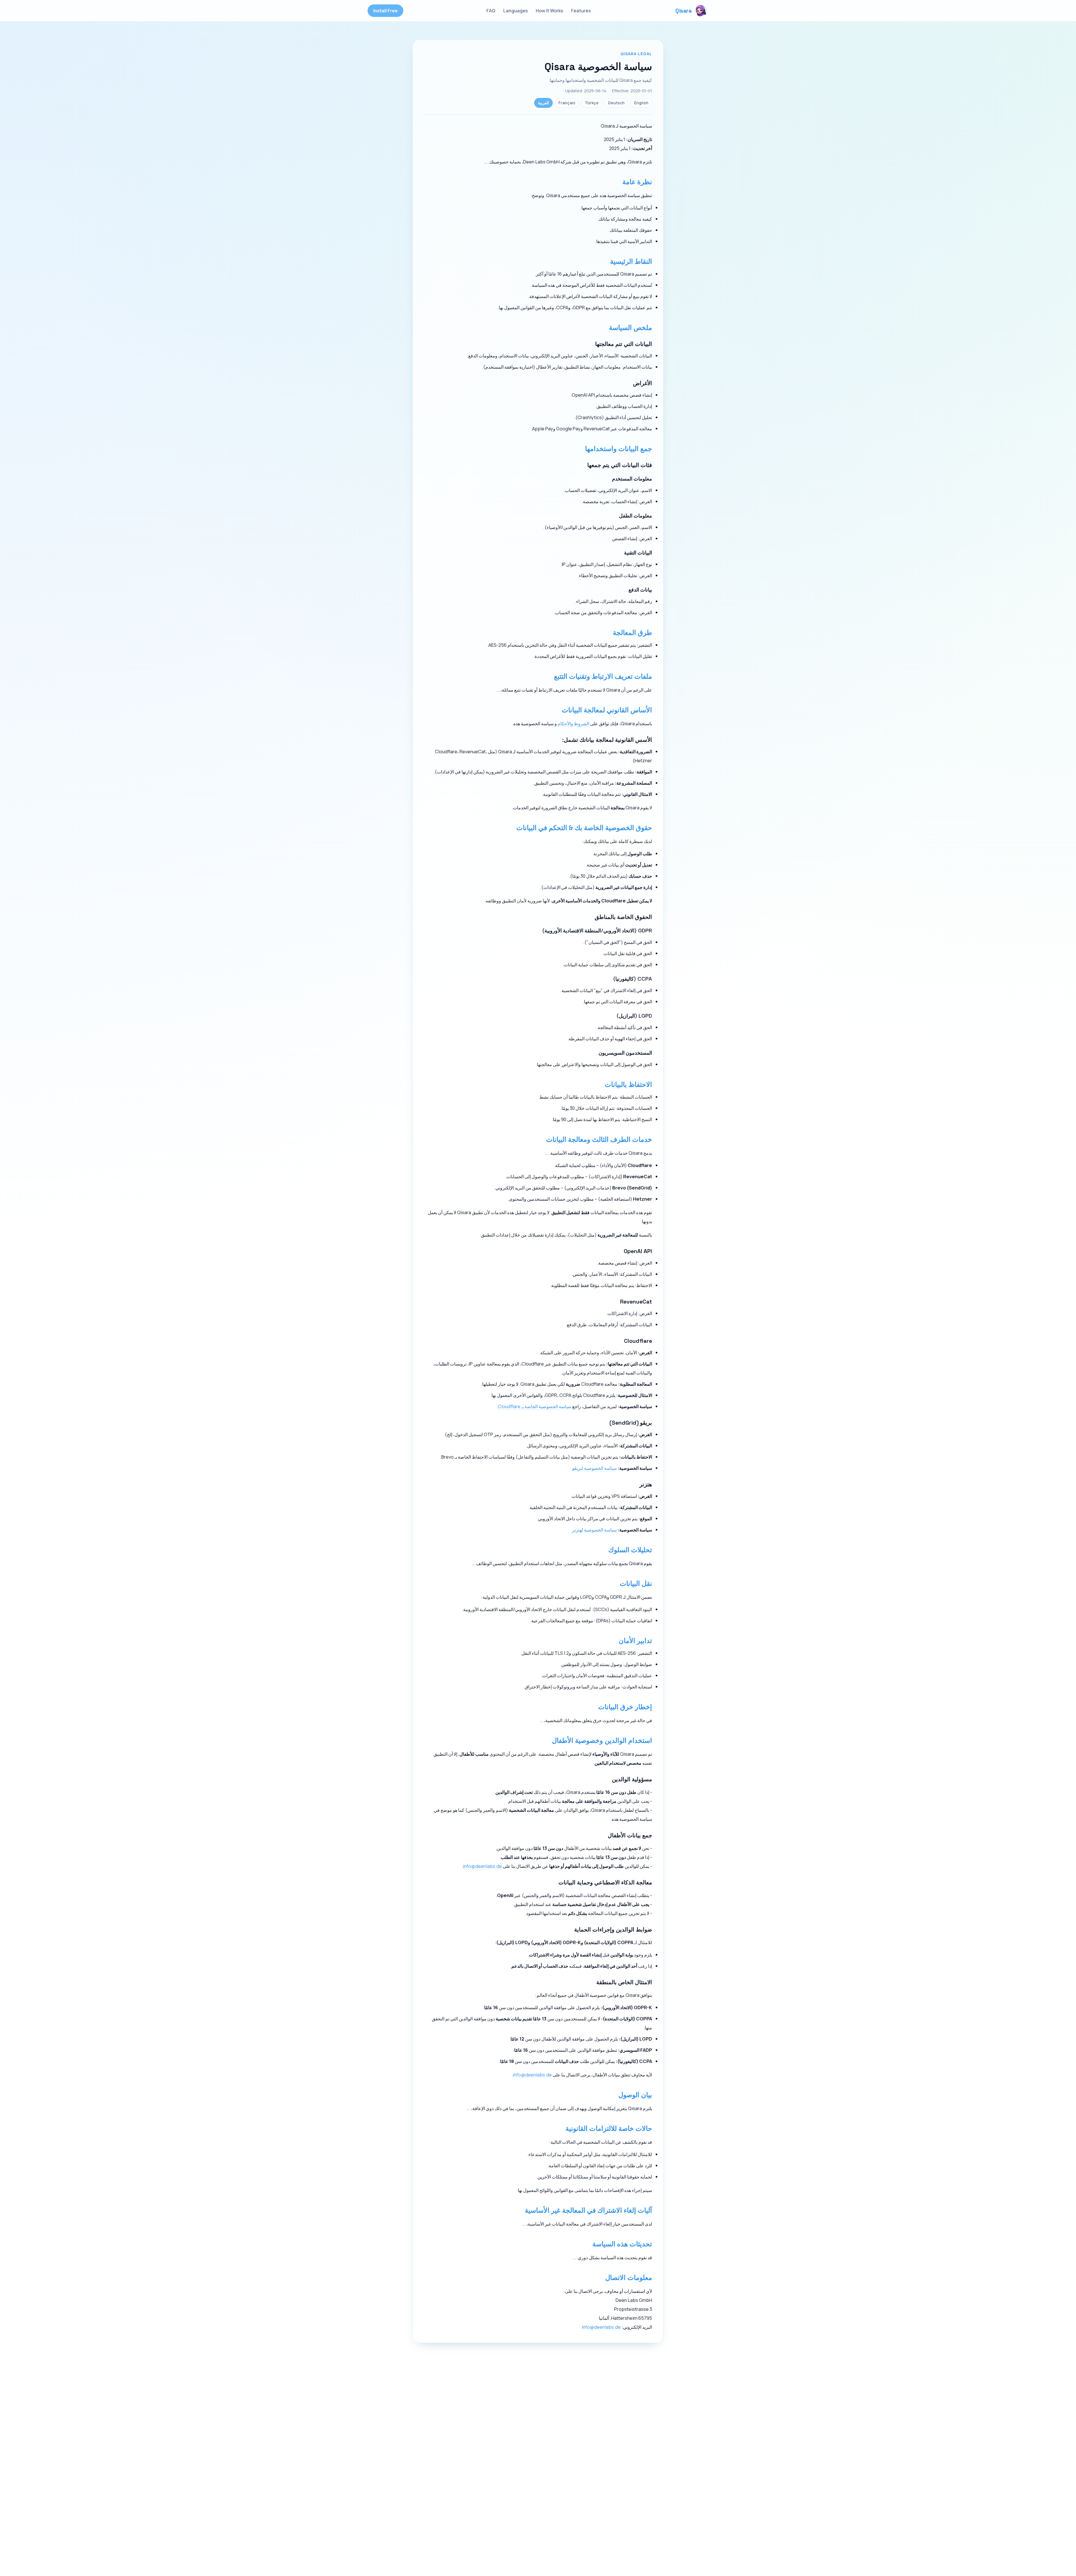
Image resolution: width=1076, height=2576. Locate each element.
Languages (516, 11)
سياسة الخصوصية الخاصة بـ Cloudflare (535, 1406)
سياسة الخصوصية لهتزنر (594, 1530)
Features (581, 11)
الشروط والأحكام (573, 723)
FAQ (491, 11)
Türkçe (592, 103)
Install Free (385, 11)
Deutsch (616, 103)
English (641, 103)
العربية (543, 103)
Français (567, 103)
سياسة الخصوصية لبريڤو (594, 1468)
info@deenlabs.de (482, 1866)
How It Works (549, 11)
